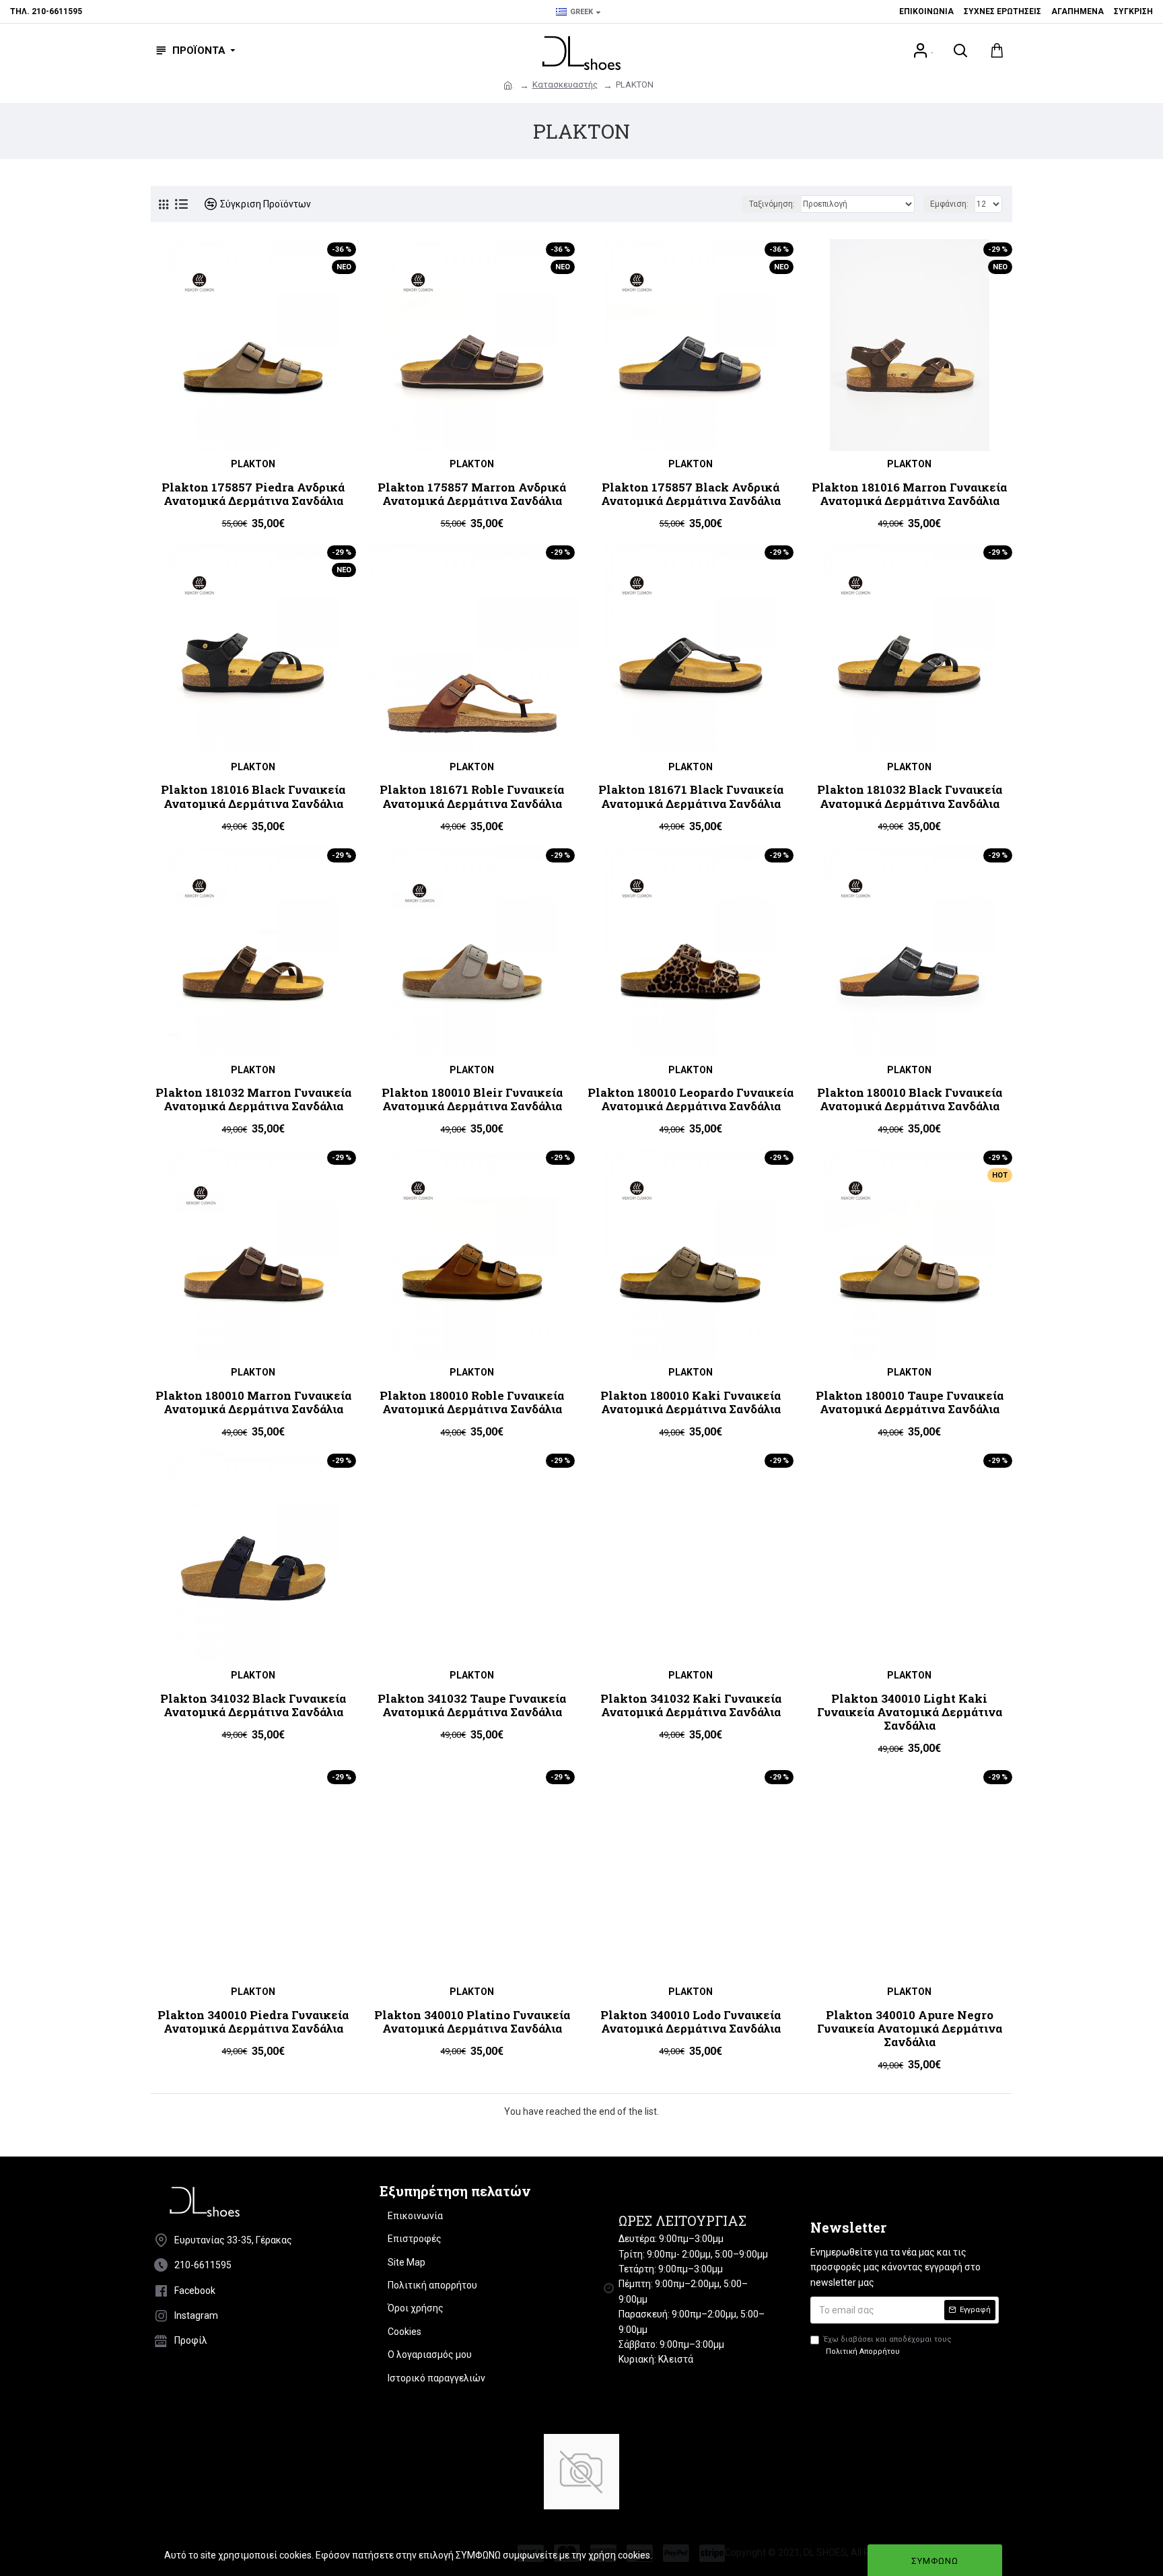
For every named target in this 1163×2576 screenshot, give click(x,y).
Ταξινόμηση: (772, 204)
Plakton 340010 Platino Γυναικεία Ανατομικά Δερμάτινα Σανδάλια (472, 2022)
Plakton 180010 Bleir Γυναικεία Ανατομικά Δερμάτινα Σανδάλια (472, 1100)
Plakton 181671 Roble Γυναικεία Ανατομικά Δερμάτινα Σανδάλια (472, 797)
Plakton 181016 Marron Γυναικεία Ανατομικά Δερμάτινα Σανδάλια (909, 495)
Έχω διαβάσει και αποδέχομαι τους (888, 2345)
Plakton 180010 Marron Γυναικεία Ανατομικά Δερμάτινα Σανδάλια (253, 1403)
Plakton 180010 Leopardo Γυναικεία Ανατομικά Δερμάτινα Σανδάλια (691, 1100)
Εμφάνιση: (949, 204)
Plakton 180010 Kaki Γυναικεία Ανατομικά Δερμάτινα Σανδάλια (691, 1403)
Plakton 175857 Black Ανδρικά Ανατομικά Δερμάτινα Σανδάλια (691, 495)
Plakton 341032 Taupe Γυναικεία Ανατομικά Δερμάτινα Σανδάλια (472, 1706)
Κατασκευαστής (565, 84)
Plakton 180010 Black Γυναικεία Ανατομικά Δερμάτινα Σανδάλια (910, 1100)
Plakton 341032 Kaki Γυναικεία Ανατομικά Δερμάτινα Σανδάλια (691, 1706)
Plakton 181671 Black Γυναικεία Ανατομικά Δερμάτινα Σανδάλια (691, 797)
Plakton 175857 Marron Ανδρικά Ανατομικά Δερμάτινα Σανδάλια (472, 495)
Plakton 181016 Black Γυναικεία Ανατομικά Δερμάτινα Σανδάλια (253, 797)
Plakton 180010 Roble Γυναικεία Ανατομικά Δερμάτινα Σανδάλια (472, 1403)
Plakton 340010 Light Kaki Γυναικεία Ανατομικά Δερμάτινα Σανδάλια (910, 1713)
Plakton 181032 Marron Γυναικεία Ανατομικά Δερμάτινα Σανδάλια (253, 1100)
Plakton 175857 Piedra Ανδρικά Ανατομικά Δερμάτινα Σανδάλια (253, 495)
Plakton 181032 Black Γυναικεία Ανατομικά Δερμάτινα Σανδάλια (910, 797)
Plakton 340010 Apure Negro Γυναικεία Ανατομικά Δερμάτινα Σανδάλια (910, 2029)
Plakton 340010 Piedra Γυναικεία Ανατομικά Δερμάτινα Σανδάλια (253, 2022)
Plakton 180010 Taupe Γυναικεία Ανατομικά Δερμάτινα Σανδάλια (910, 1403)
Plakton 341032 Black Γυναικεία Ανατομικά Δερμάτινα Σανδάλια (253, 1706)
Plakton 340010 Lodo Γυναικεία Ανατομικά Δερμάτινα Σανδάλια (691, 2022)
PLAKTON (253, 464)
